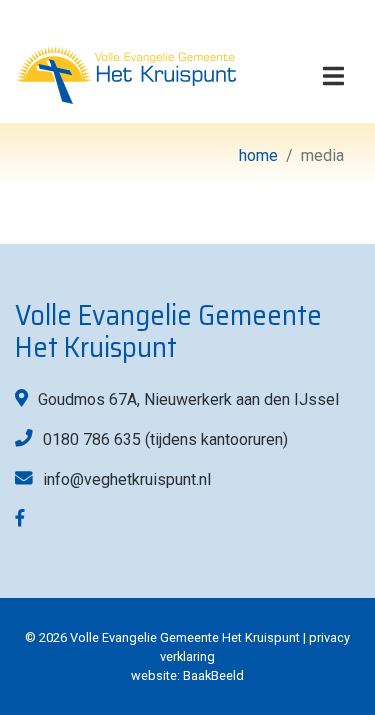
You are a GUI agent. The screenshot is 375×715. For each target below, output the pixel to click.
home (258, 155)
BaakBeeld (213, 675)
